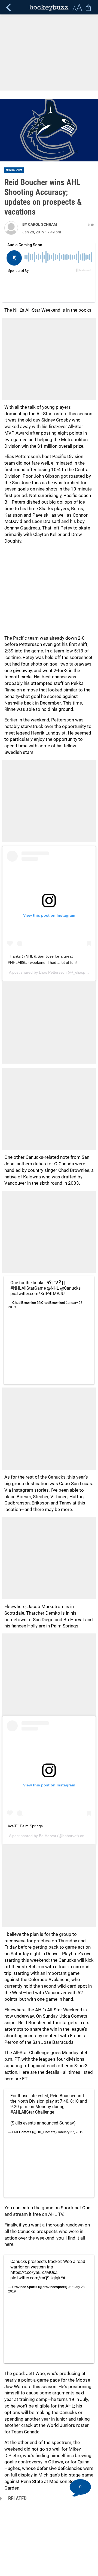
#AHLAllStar (22, 2112)
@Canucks (70, 1288)
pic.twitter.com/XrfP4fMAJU (37, 1294)
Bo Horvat (48, 1836)
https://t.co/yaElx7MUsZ (34, 2272)
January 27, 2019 (70, 2132)
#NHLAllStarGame (28, 1288)
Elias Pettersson (53, 972)
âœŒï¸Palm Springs (25, 1826)
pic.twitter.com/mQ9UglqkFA (38, 2278)
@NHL (53, 1288)
